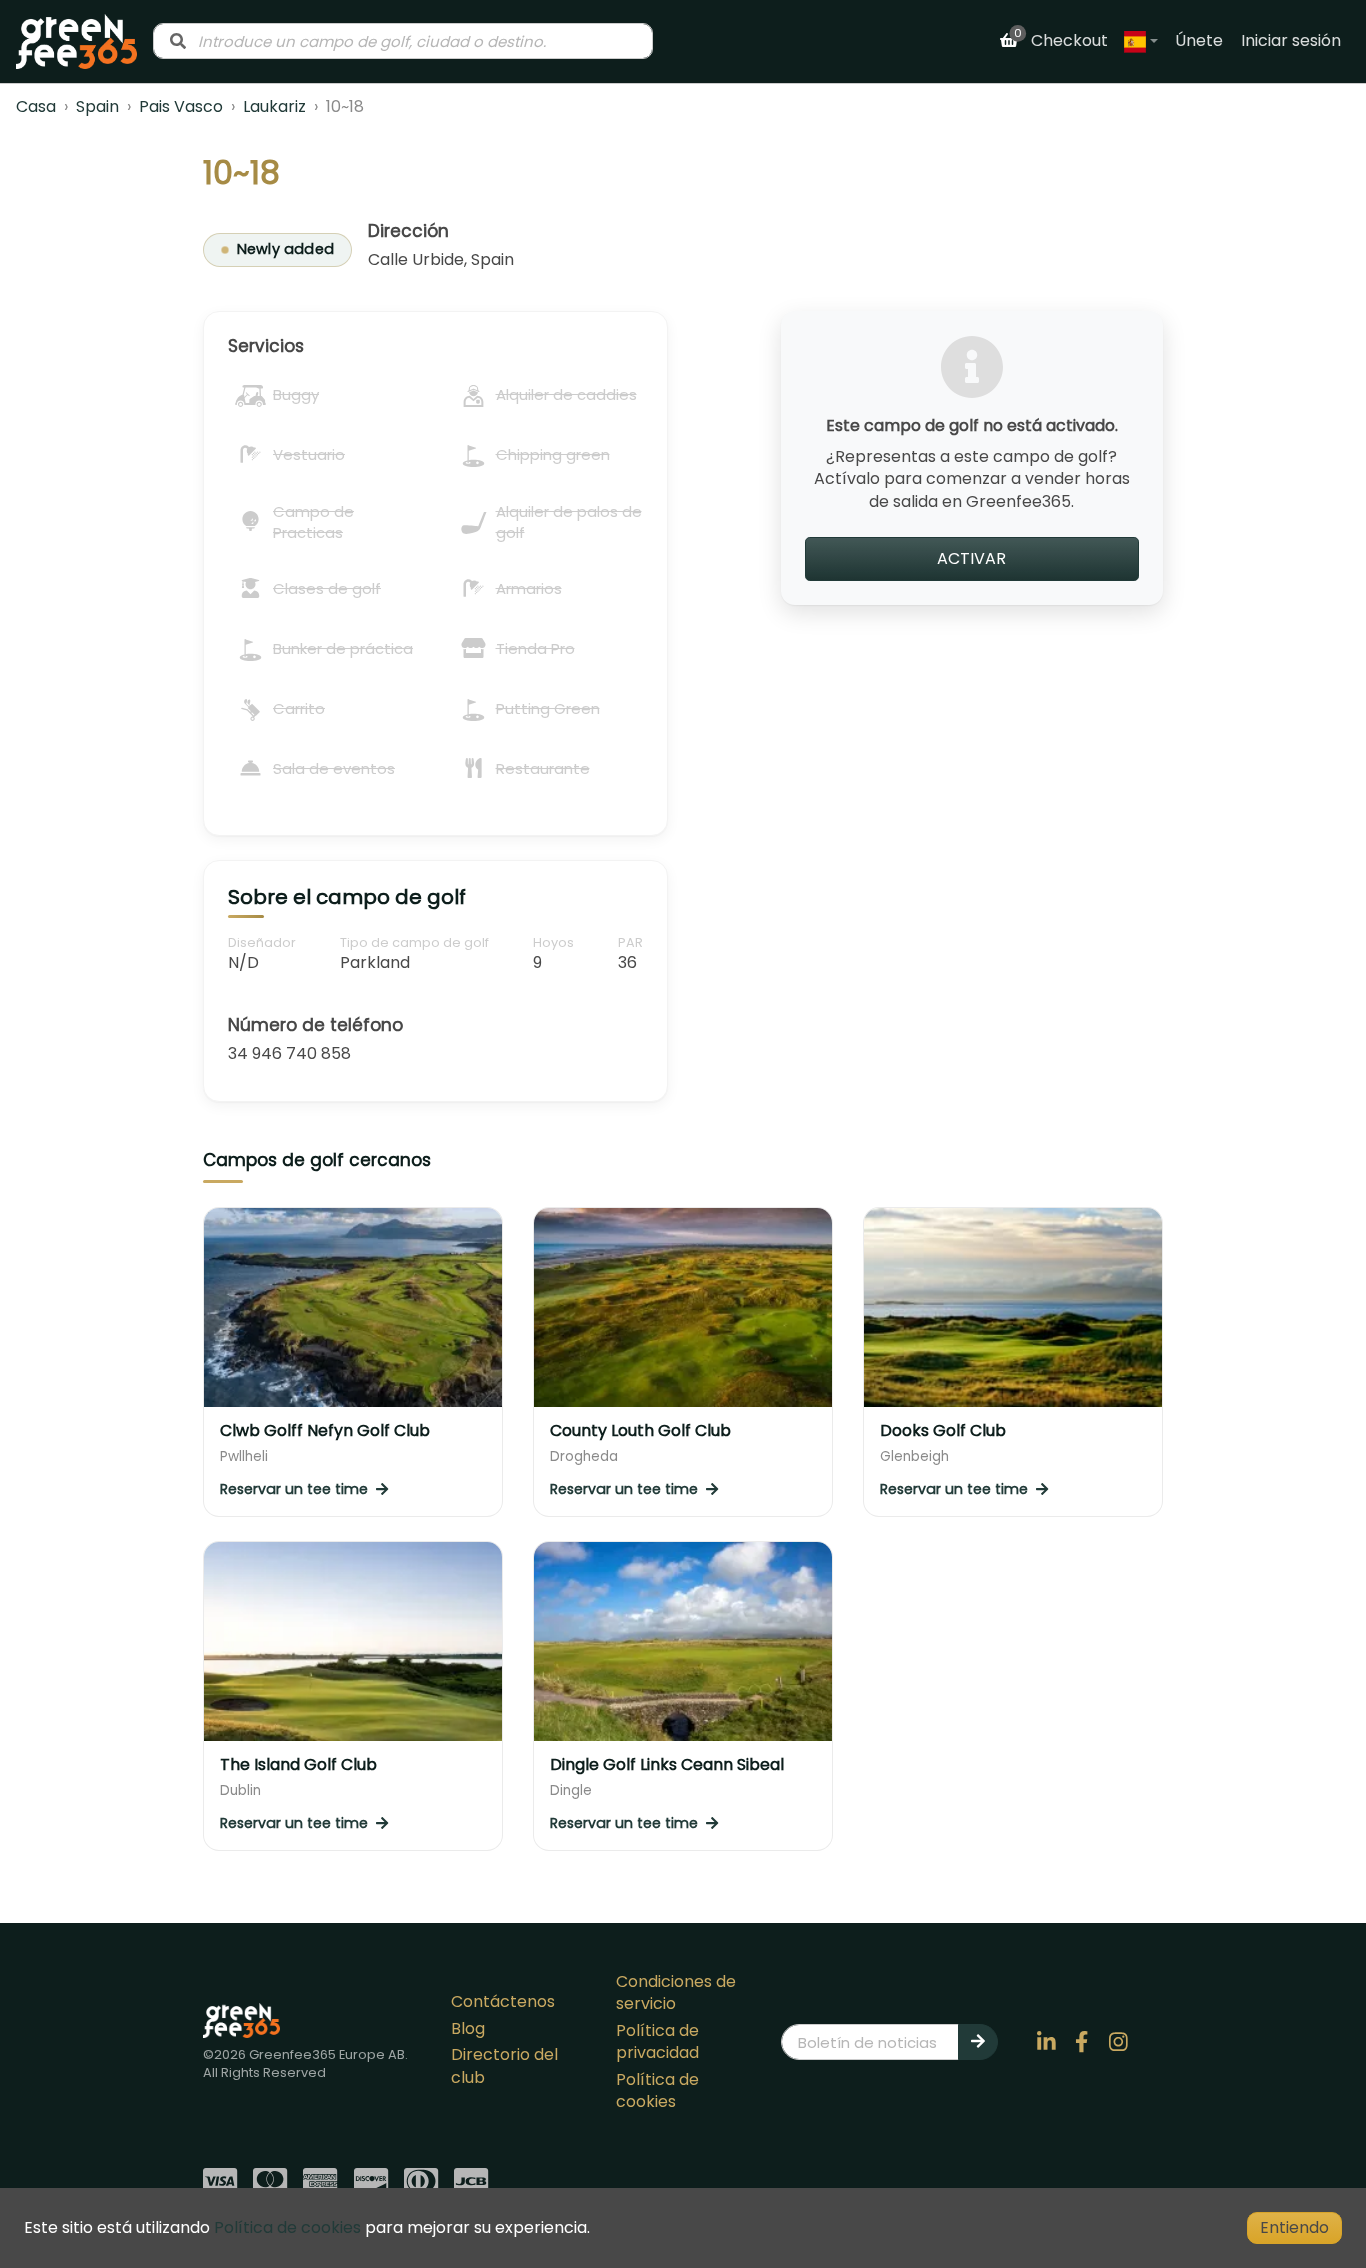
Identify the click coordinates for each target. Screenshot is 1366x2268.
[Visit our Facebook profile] (1082, 2042)
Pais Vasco (181, 106)
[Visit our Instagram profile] (1118, 2042)
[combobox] (403, 41)
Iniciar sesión (1291, 40)
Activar (971, 558)
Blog (468, 2028)
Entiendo (1294, 2227)
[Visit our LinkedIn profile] (1046, 2042)
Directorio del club (504, 2065)
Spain (97, 106)
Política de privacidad (657, 2041)
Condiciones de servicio (676, 1992)
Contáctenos (503, 2001)
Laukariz (274, 106)
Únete (1199, 40)
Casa (36, 106)
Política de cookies (657, 2090)
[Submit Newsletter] (978, 2042)
